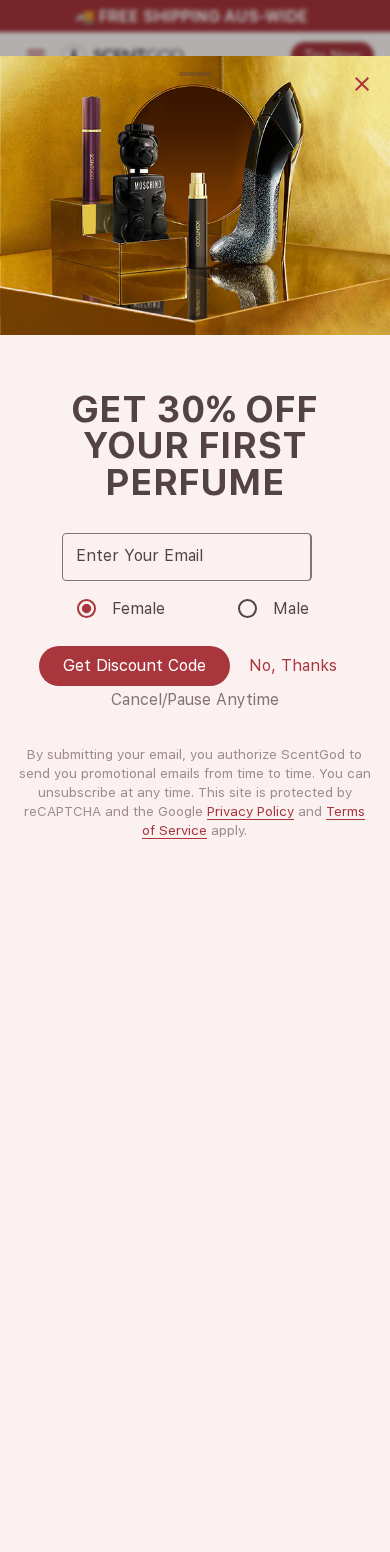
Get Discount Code (134, 665)
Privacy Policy (250, 811)
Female (138, 608)
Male (291, 608)
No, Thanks (293, 665)
